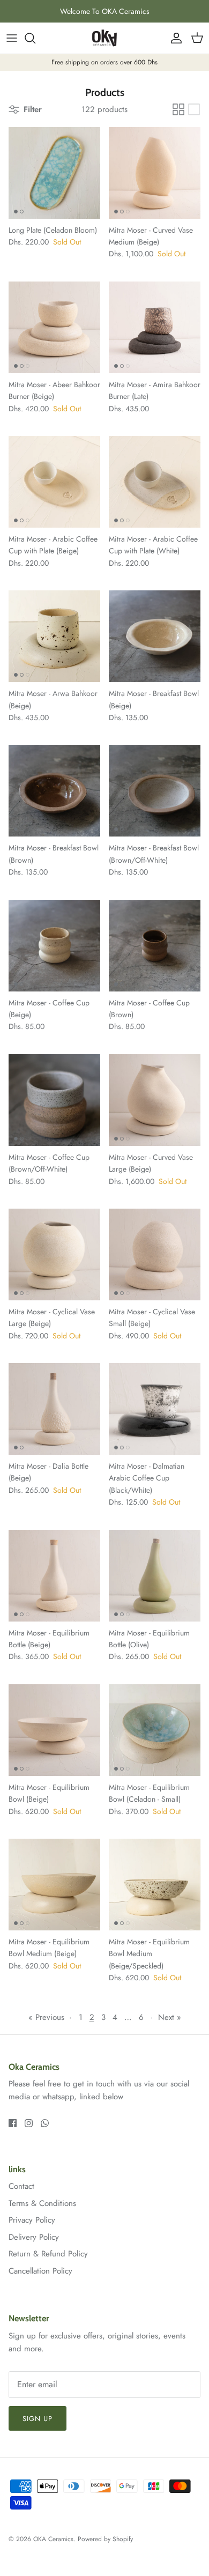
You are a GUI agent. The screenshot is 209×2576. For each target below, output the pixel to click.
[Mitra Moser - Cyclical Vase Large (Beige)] (54, 1254)
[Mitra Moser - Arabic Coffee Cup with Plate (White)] (155, 482)
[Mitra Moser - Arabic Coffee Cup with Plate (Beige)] (54, 482)
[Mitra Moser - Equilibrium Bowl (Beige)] (54, 1730)
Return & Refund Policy (48, 2254)
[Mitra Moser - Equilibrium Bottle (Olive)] (155, 1576)
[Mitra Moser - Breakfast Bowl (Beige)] (155, 636)
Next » (170, 2017)
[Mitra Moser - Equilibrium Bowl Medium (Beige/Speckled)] (155, 1885)
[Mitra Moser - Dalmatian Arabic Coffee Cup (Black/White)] (155, 1409)
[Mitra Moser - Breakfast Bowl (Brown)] (54, 791)
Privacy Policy (32, 2220)
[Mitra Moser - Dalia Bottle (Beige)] (54, 1409)
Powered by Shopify (105, 2539)
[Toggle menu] (12, 38)
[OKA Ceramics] (104, 38)
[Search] (35, 38)
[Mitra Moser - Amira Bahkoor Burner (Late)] (155, 327)
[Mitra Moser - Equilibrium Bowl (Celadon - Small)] (155, 1730)
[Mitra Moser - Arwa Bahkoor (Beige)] (54, 636)
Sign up (38, 2419)
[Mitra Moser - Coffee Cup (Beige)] (54, 946)
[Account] (174, 38)
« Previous (46, 2017)
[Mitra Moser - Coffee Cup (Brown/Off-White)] (54, 1100)
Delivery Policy (34, 2237)
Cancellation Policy (40, 2271)
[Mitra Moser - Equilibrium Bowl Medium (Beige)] (54, 1885)
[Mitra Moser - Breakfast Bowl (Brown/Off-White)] (155, 791)
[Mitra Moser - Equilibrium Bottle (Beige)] (54, 1576)
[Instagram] (29, 2123)
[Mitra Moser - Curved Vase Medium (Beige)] (155, 173)
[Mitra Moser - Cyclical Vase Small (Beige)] (155, 1254)
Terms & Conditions (42, 2203)
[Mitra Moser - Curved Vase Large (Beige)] (155, 1100)
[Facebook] (13, 2123)
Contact (21, 2186)
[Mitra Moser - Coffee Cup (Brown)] (155, 946)
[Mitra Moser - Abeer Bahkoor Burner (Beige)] (54, 327)
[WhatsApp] (45, 2123)
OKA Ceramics (53, 2539)
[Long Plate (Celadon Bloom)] (54, 173)
